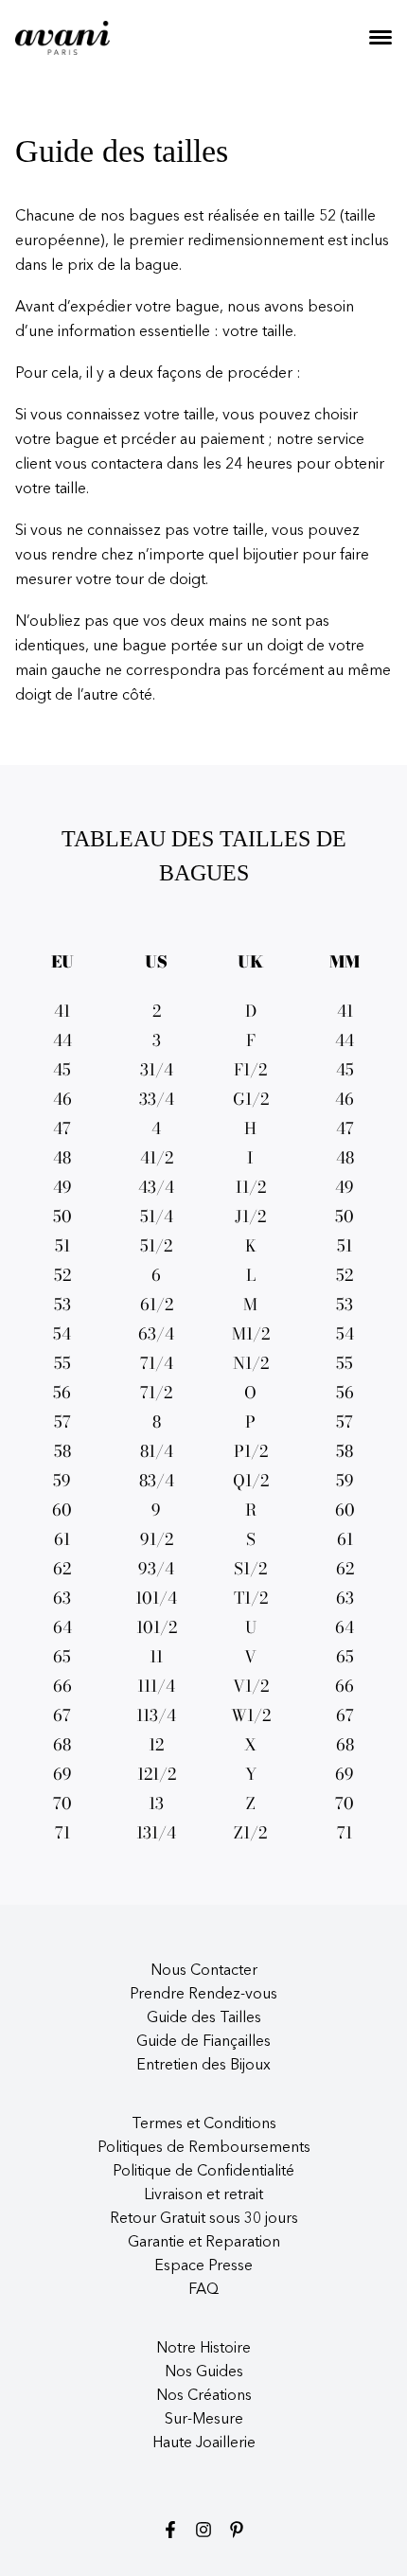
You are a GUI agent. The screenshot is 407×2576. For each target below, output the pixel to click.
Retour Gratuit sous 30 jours (204, 2219)
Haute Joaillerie (204, 2443)
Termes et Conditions (204, 2124)
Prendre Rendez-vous (203, 1995)
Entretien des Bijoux (203, 2066)
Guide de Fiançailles (203, 2042)
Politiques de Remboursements (204, 2148)
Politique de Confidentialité (203, 2172)
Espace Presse (203, 2266)
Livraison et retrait (203, 2195)
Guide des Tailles (204, 2018)
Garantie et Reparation (204, 2243)
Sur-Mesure (204, 2420)
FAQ (203, 2290)
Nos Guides (204, 2372)
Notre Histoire (203, 2349)
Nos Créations (204, 2396)
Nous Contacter (204, 1971)
